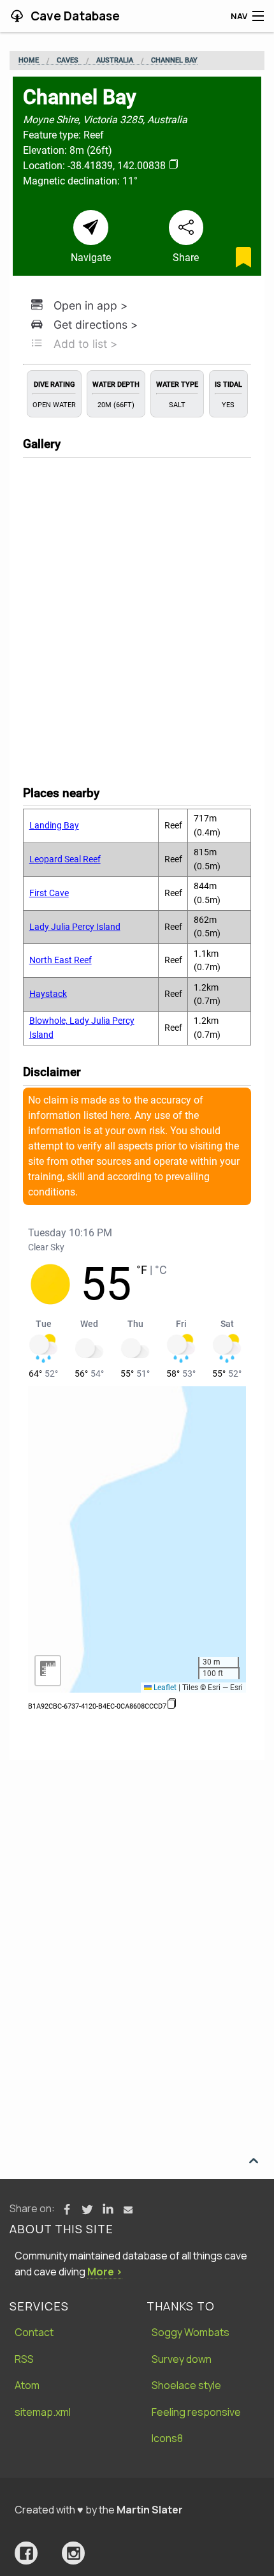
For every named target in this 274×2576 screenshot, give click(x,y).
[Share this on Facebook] (67, 2210)
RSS (24, 2359)
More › (105, 2272)
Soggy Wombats (191, 2332)
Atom (27, 2385)
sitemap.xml (43, 2412)
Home (29, 61)
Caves (68, 61)
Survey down (182, 2359)
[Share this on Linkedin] (108, 2210)
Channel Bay (174, 61)
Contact (34, 2332)
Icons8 (167, 2438)
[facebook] (26, 2553)
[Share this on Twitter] (87, 2210)
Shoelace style (186, 2385)
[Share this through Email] (128, 2210)
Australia (115, 61)
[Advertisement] (137, 1904)
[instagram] (73, 2553)
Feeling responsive (196, 2412)
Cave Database (74, 16)
